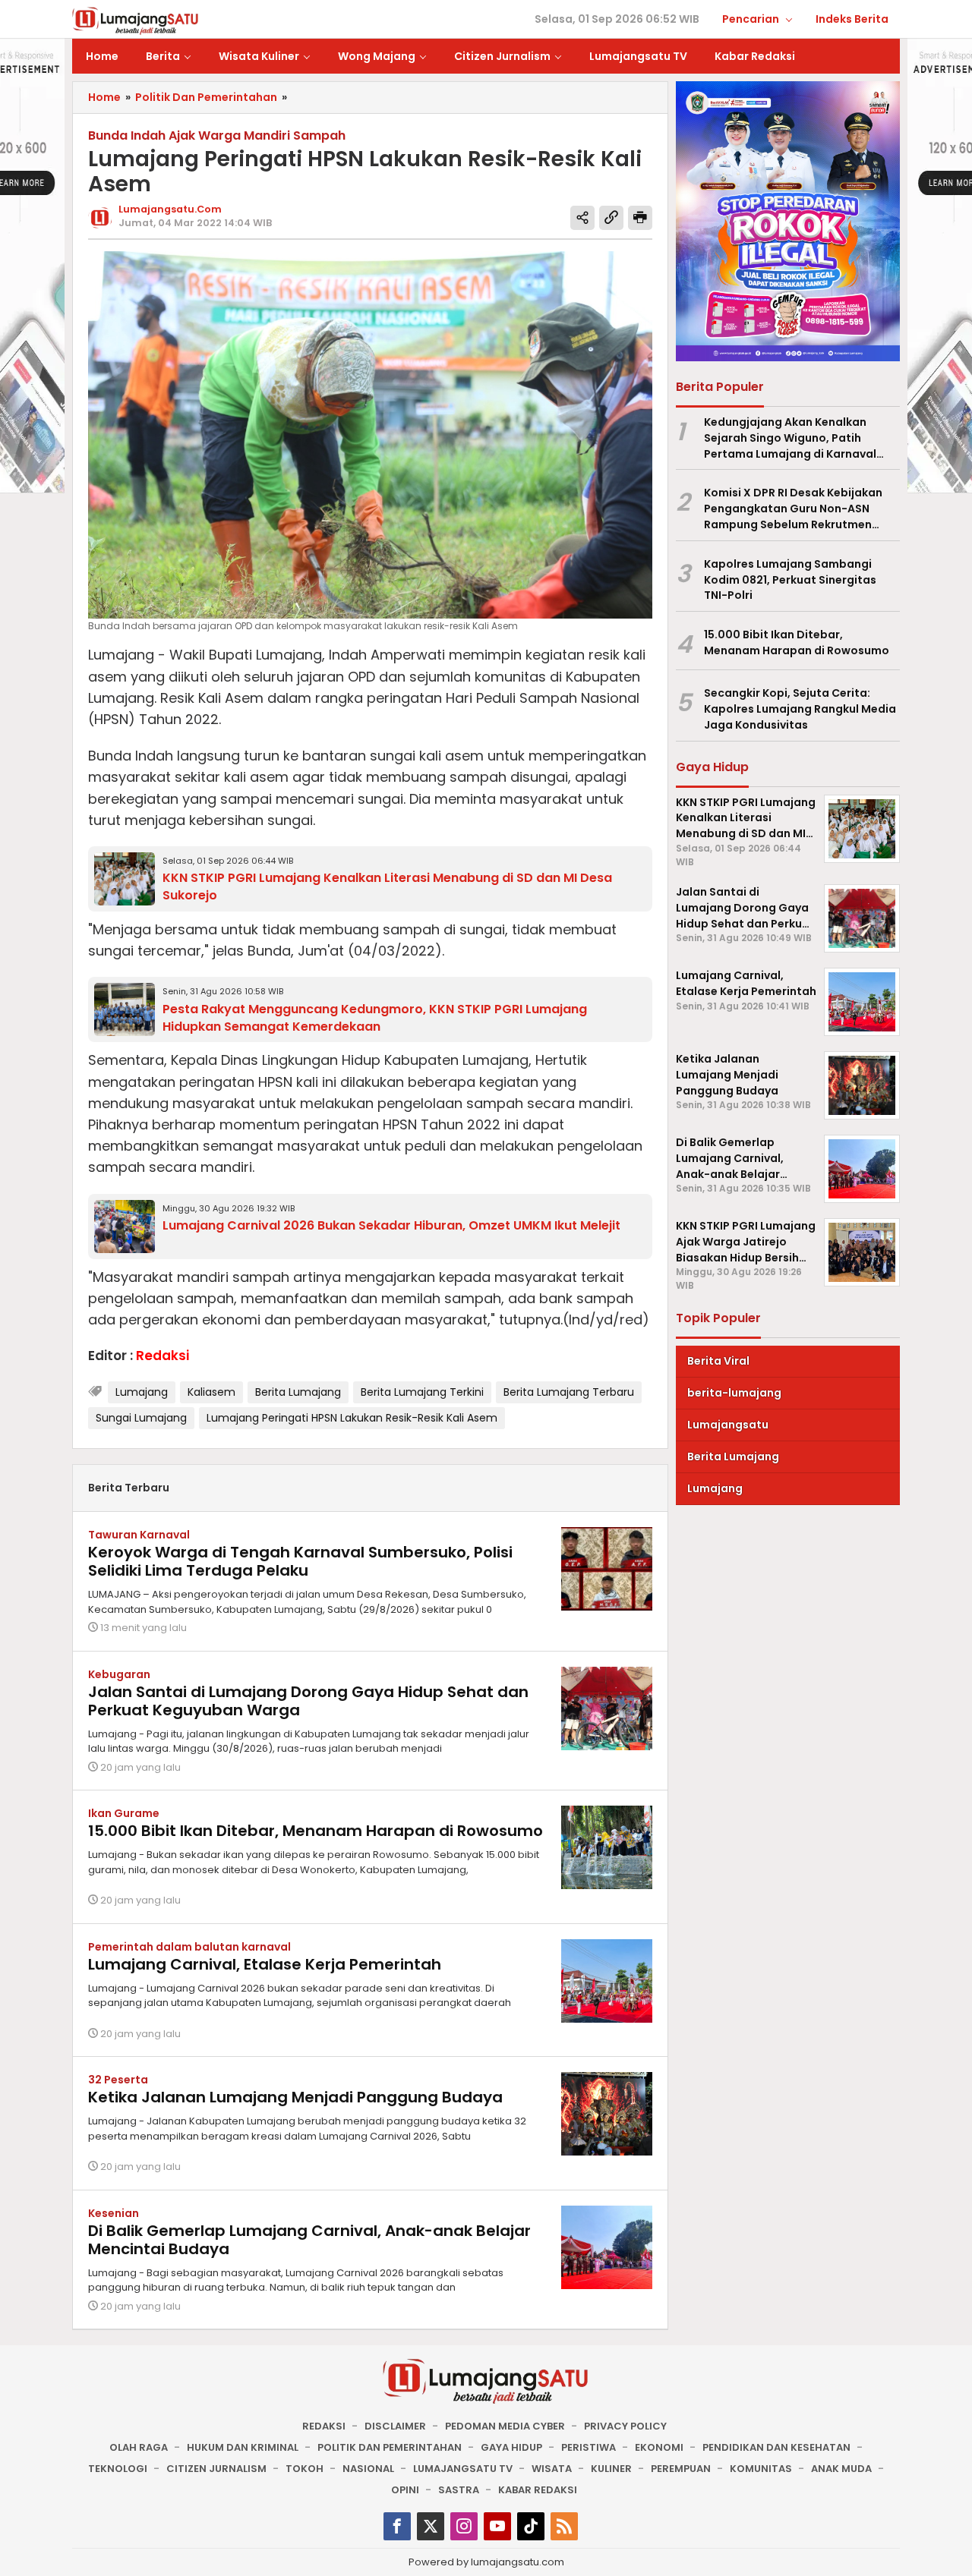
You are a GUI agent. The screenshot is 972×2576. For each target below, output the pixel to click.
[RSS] (564, 2526)
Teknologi (118, 2469)
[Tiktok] (531, 2526)
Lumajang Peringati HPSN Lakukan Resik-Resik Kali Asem (352, 1418)
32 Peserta (118, 2080)
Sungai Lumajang (141, 1418)
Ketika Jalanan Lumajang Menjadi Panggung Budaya (295, 2097)
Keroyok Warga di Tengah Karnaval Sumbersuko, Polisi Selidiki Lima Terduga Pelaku (300, 1561)
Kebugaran (119, 1674)
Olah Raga (139, 2447)
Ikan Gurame (124, 1813)
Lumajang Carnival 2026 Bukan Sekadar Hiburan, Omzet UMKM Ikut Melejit (391, 1225)
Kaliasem (211, 1392)
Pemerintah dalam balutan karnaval (189, 1947)
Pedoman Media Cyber (505, 2426)
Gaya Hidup (511, 2447)
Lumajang (142, 1392)
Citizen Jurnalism (216, 2469)
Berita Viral (718, 1362)
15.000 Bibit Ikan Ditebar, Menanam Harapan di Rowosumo (316, 1831)
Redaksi (324, 2426)
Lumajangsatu (728, 1425)
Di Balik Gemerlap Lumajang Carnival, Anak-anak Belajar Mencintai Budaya (309, 2240)
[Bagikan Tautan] (582, 218)
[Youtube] (497, 2526)
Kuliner (611, 2469)
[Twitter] (431, 2526)
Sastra (459, 2490)
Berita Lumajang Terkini (422, 1392)
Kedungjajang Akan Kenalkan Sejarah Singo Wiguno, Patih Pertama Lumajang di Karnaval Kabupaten (790, 438)
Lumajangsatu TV (463, 2469)
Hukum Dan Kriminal (243, 2447)
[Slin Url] (611, 218)
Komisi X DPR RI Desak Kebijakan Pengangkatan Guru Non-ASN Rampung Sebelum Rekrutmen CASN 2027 (793, 509)
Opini (405, 2490)
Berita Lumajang (298, 1392)
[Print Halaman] (640, 218)
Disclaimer (395, 2426)
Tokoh (305, 2469)
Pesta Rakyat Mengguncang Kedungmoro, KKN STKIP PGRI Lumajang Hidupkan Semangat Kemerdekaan (375, 1018)
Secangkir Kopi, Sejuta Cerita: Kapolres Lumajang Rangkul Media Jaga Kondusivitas (800, 710)
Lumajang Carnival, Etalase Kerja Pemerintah (265, 1964)
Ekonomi (659, 2447)
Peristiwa (589, 2447)
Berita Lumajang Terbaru (569, 1392)
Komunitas (761, 2469)
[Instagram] (464, 2526)
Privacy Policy (625, 2426)
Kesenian (114, 2213)
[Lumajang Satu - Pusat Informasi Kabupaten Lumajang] (136, 20)
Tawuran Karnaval (139, 1535)
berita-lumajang (734, 1393)
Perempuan (681, 2469)
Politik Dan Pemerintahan (390, 2447)
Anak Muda (841, 2469)
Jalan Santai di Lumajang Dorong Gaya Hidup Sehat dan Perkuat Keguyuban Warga (308, 1701)
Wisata (552, 2469)
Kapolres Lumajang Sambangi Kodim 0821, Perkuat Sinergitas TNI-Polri (790, 580)
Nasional (368, 2469)
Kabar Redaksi (538, 2490)
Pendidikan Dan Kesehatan (776, 2447)
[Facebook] (397, 2526)
